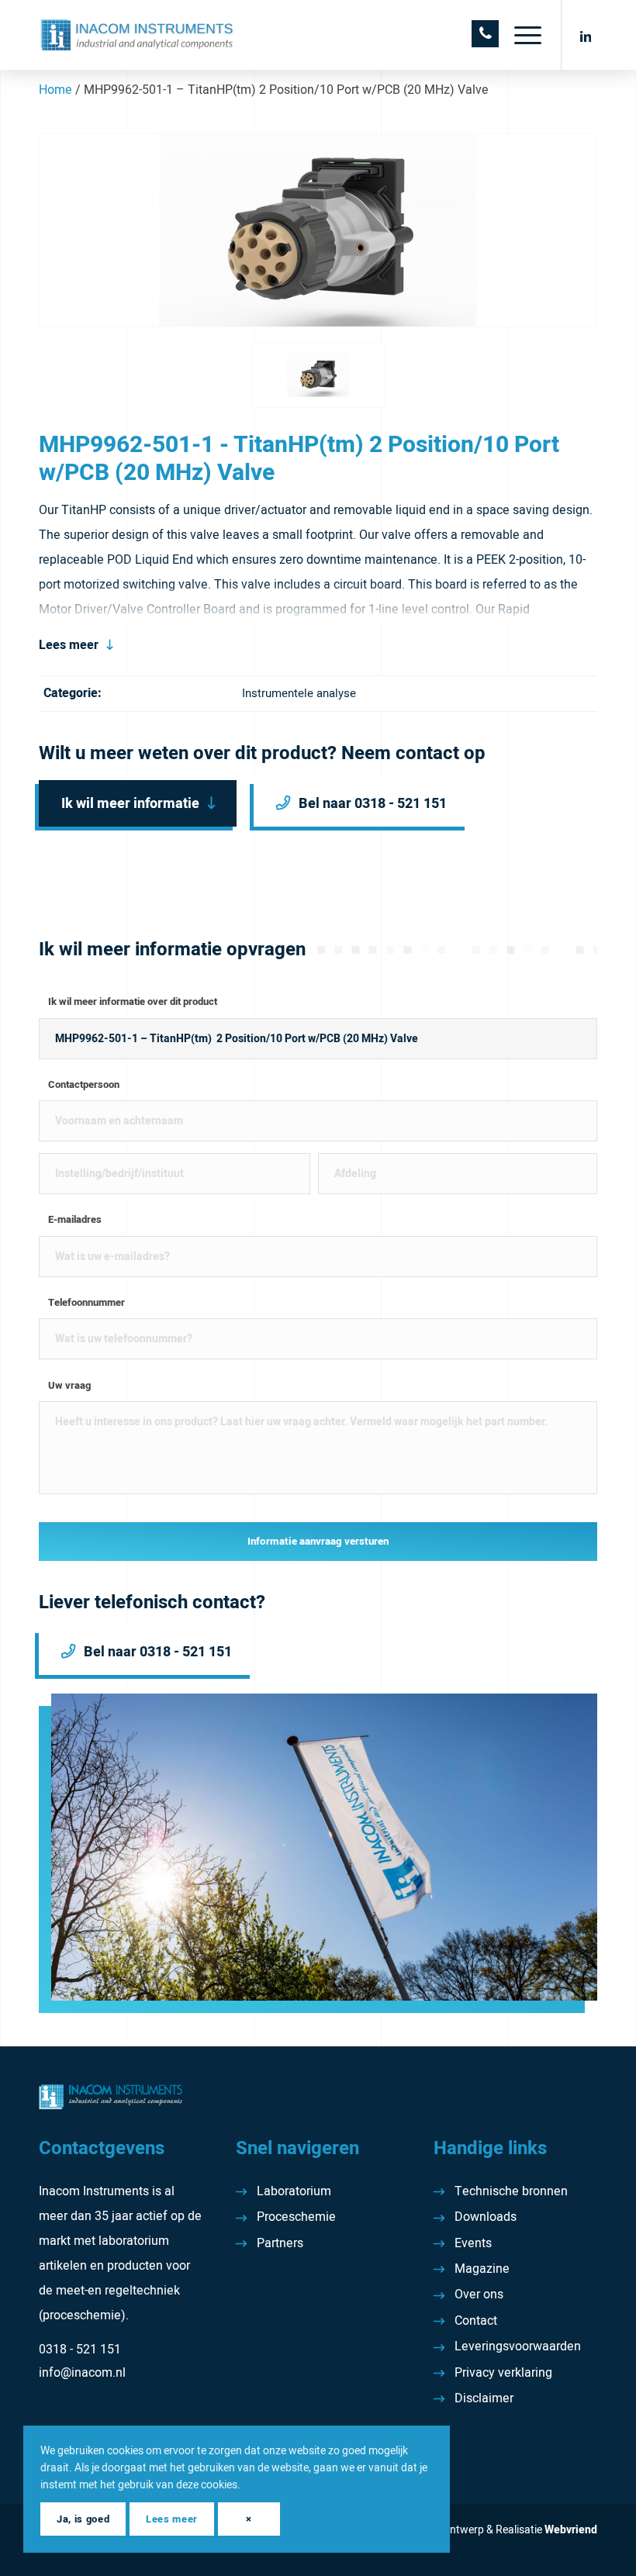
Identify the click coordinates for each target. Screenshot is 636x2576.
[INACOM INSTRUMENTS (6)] (138, 35)
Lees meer (69, 645)
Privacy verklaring (503, 2373)
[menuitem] (520, 35)
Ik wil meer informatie (130, 804)
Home (55, 90)
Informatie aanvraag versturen (318, 1542)
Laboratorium (294, 2191)
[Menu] (520, 35)
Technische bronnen (511, 2191)
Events (473, 2243)
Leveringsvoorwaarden (518, 2346)
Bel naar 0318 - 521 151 (373, 804)
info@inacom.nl (82, 2373)
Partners (280, 2243)
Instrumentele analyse (299, 693)
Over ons (479, 2295)
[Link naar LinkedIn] (586, 35)
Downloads (486, 2217)
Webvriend (571, 2530)
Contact (476, 2321)
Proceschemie (296, 2217)
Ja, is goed (83, 2519)
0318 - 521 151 (80, 2350)
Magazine (482, 2269)
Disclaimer (484, 2398)
